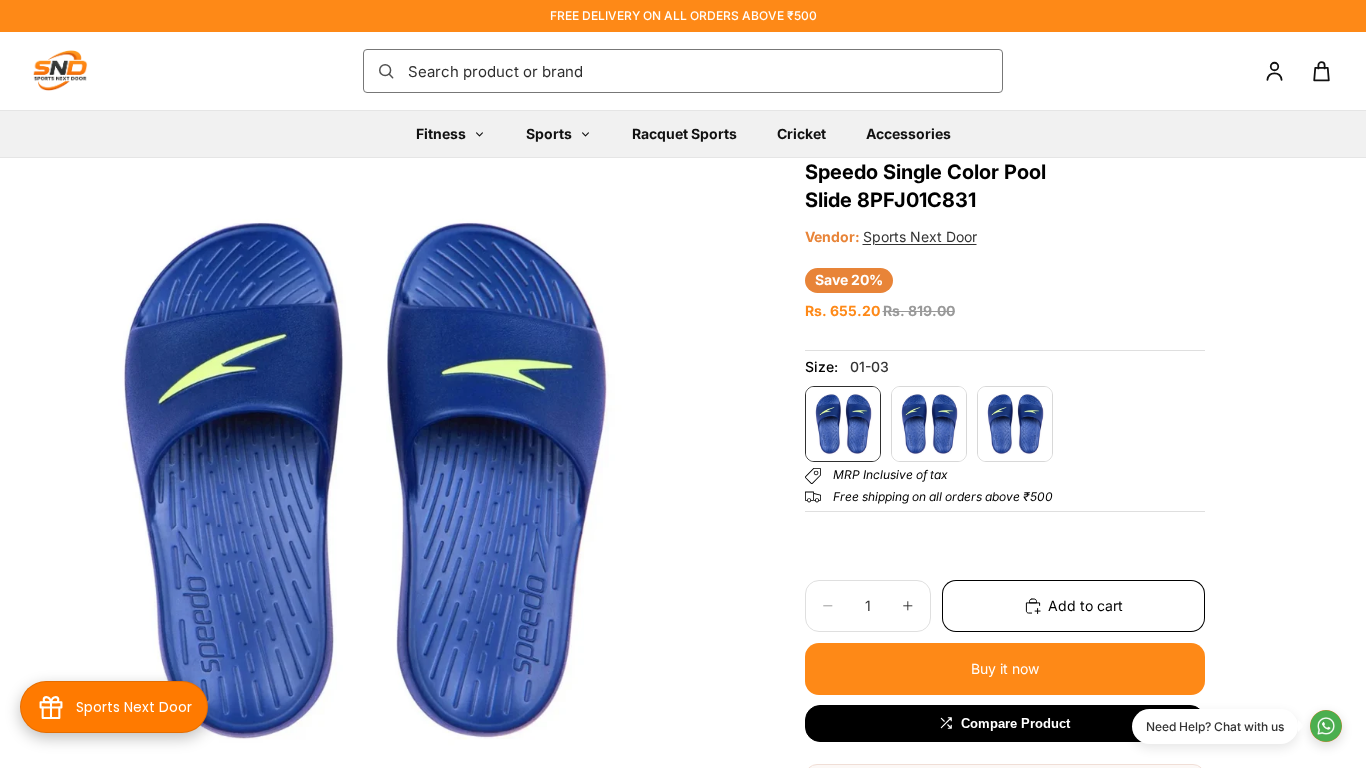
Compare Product (1015, 723)
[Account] (1274, 71)
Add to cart (1085, 605)
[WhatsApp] (1326, 726)
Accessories (908, 133)
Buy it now (1005, 668)
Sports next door (920, 236)
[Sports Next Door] (80, 71)
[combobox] (699, 71)
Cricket (801, 133)
